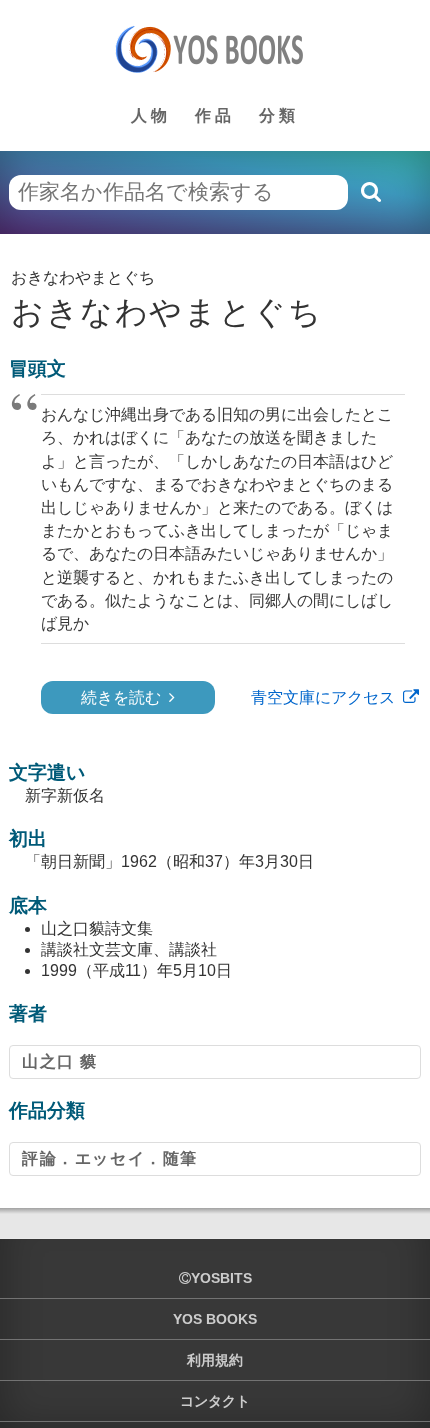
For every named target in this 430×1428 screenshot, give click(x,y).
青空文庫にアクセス (323, 697)
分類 (279, 115)
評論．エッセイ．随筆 (110, 1158)
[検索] (370, 192)
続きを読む (121, 697)
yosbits (221, 1278)
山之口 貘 (60, 1061)
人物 (151, 115)
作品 (215, 115)
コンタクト (215, 1401)
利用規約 (215, 1360)
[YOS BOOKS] (215, 49)
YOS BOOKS (215, 1319)
